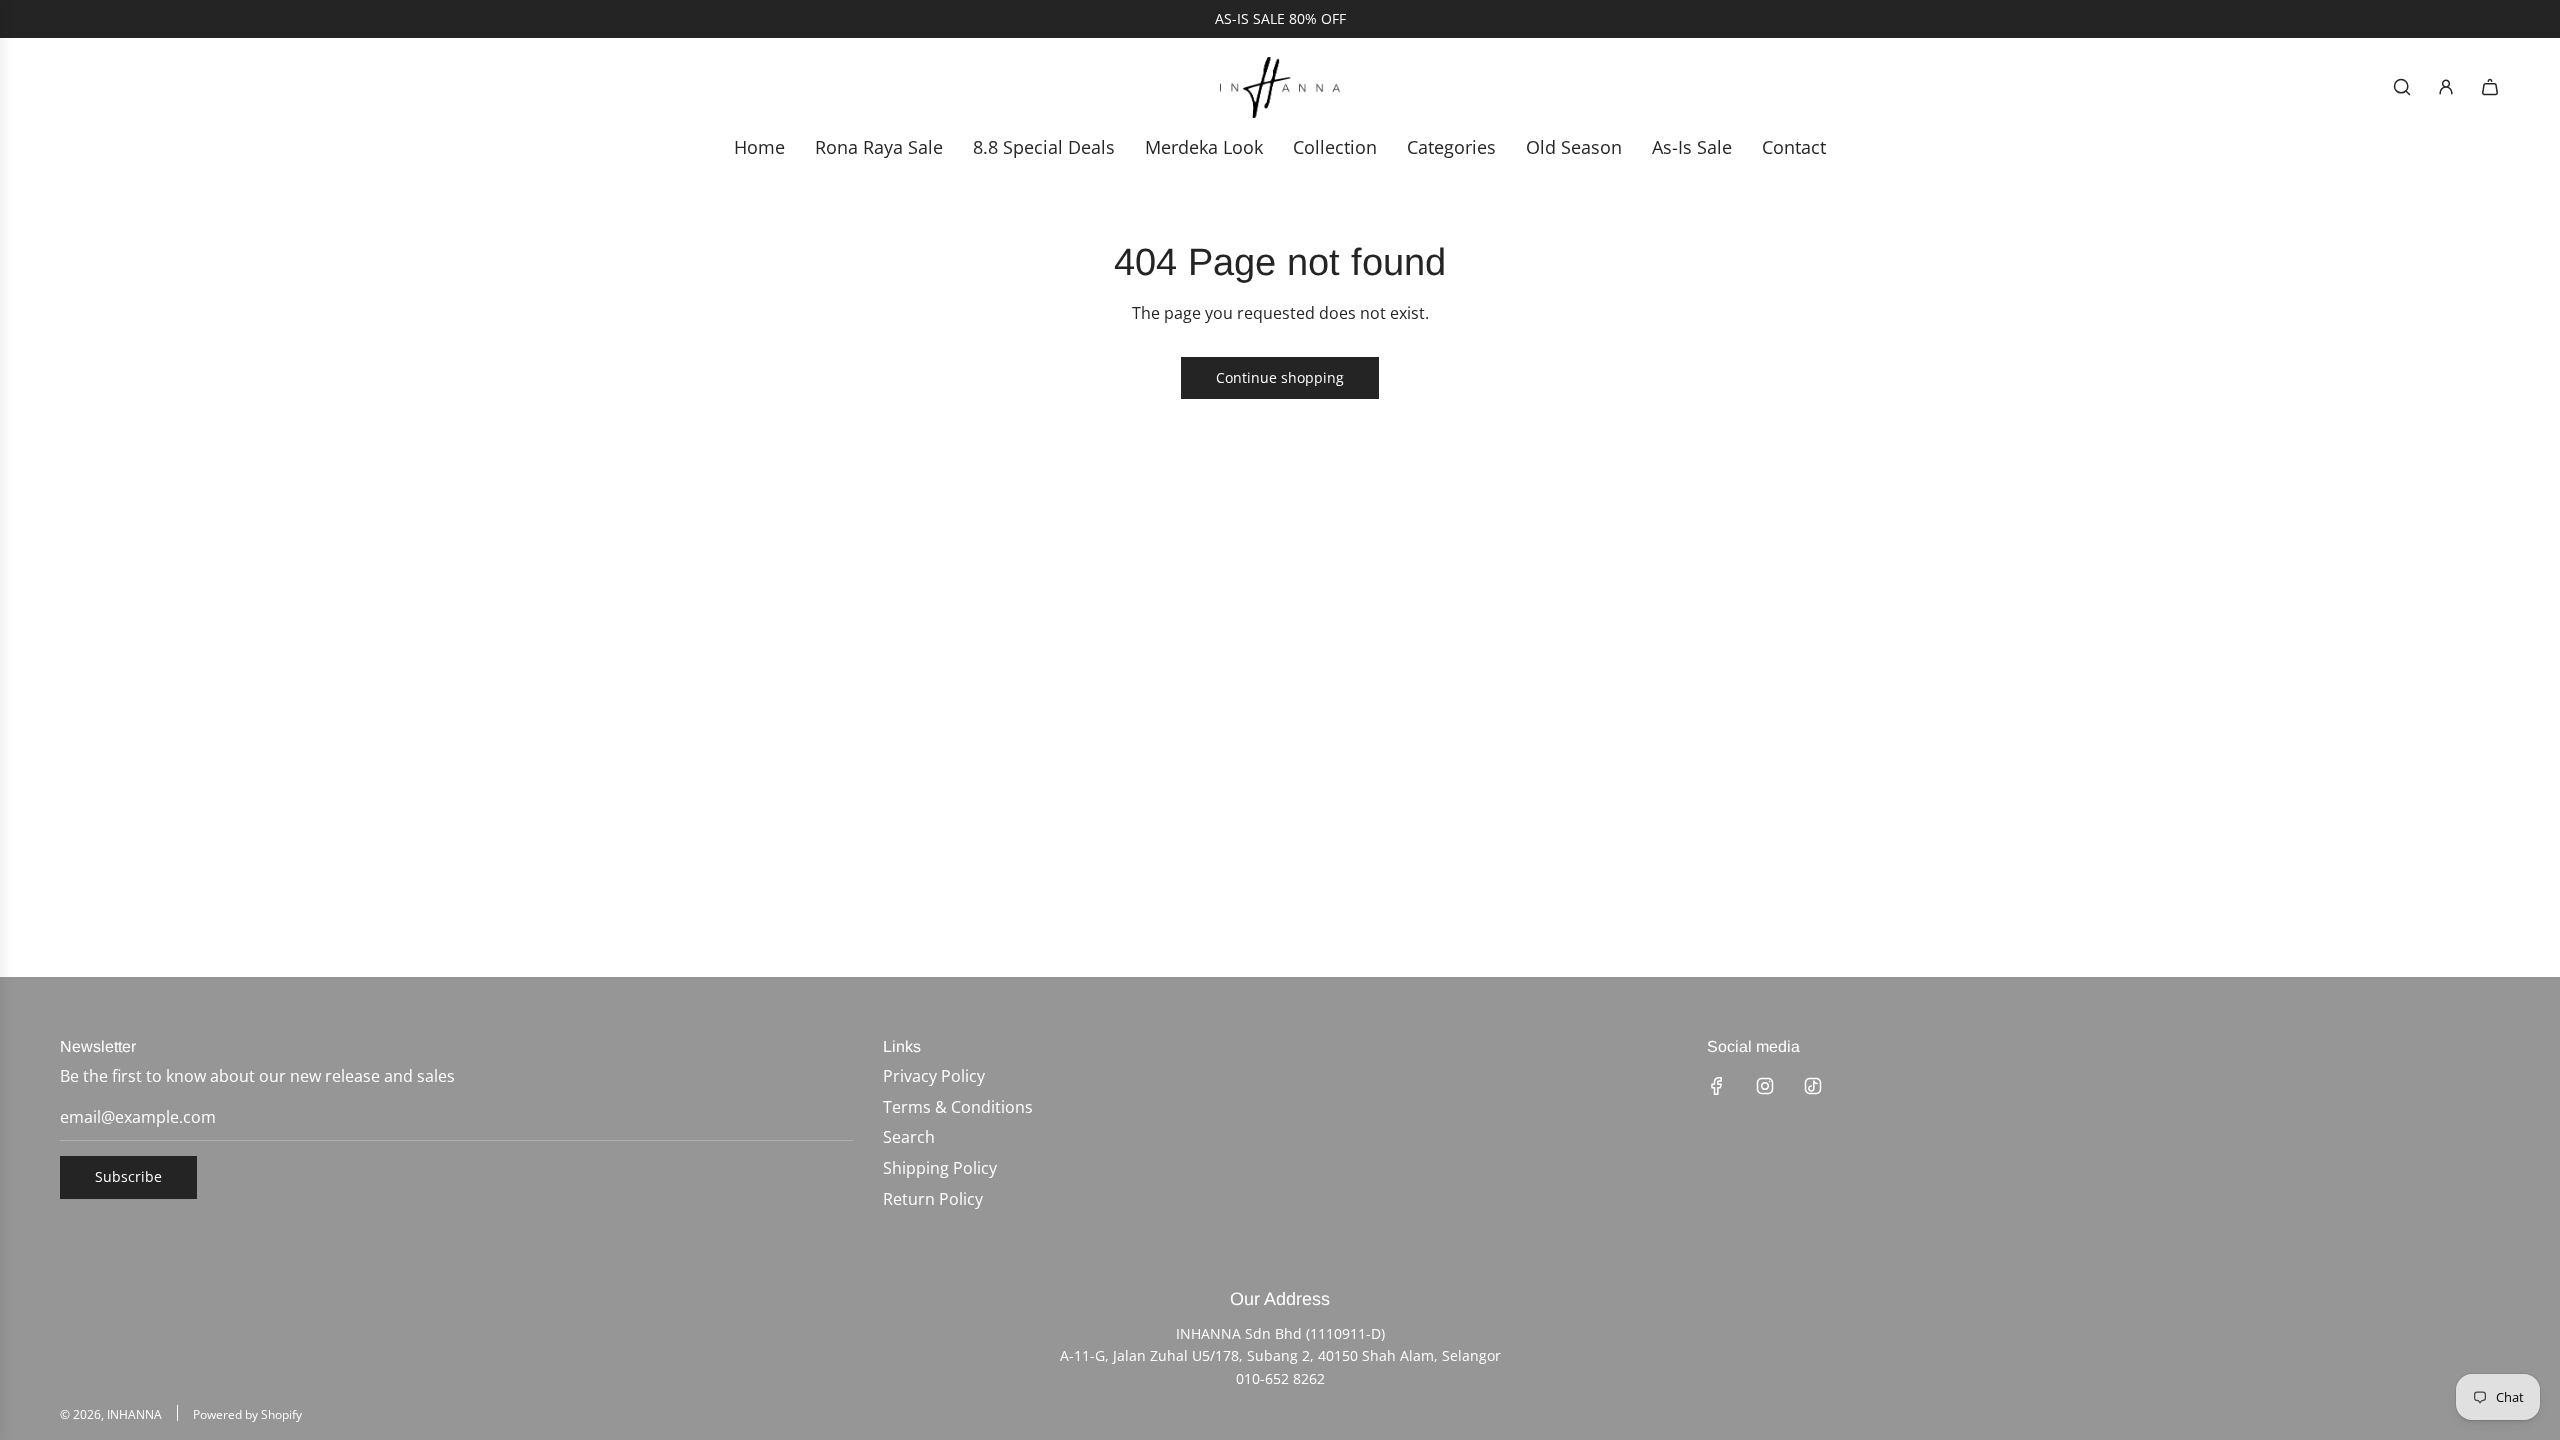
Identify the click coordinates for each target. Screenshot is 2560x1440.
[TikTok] (1813, 1086)
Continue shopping (1280, 377)
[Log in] (2446, 87)
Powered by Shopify (247, 1414)
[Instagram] (1765, 1086)
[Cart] (2490, 87)
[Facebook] (1717, 1086)
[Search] (2402, 87)
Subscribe (128, 1176)
